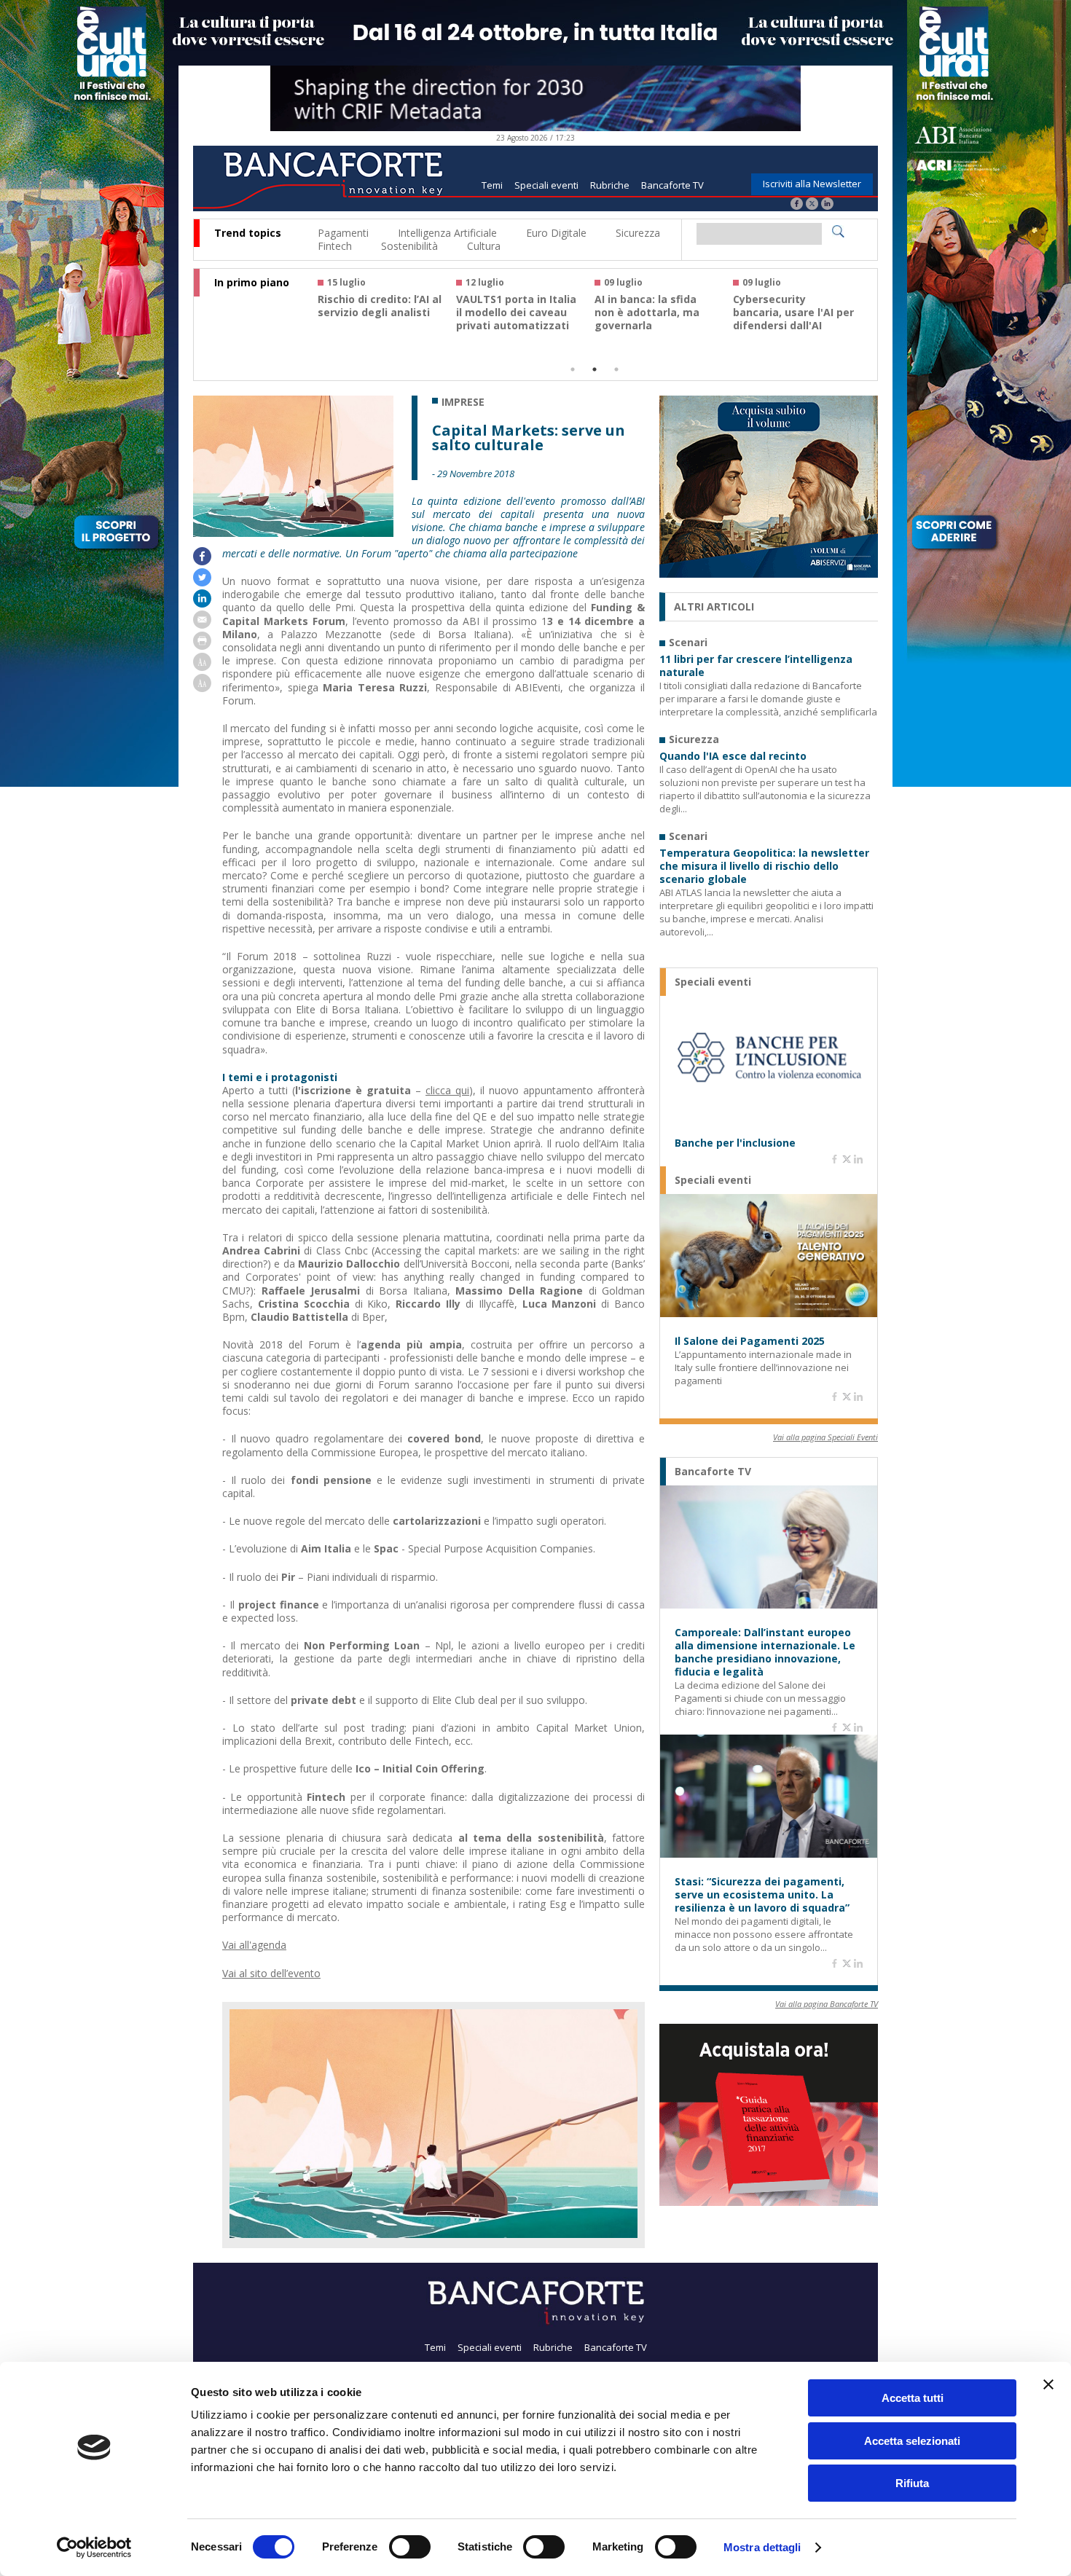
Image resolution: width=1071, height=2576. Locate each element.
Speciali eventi (546, 185)
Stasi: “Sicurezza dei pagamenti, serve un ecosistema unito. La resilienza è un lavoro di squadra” (762, 1895)
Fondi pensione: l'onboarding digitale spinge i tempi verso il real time (376, 319)
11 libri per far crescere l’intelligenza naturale (756, 666)
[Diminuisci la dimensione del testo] (202, 688)
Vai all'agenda (254, 1945)
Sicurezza (638, 233)
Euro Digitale (556, 233)
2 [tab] (595, 369)
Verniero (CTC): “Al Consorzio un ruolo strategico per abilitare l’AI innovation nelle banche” (518, 326)
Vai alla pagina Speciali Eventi (825, 1437)
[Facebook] (797, 205)
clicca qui (447, 1090)
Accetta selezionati (912, 2441)
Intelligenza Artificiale (447, 233)
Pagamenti (343, 233)
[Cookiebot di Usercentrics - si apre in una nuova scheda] (94, 2548)
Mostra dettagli (762, 2547)
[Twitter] (812, 205)
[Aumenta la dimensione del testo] (202, 667)
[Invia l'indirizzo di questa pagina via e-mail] (202, 625)
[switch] (410, 2547)
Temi (492, 185)
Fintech (335, 246)
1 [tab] (573, 369)
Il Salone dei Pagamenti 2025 (750, 1341)
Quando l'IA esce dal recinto (733, 756)
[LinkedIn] (827, 205)
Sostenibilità (409, 246)
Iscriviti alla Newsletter (812, 184)
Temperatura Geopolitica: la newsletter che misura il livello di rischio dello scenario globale (764, 866)
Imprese (463, 402)
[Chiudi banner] (1048, 2384)
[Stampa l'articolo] (202, 646)
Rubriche (610, 185)
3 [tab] (616, 369)
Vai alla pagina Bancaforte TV (827, 2004)
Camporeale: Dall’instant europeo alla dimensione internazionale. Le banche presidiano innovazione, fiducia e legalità (765, 1652)
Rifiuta (912, 2483)
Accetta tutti (913, 2398)
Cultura (484, 246)
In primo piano (252, 283)
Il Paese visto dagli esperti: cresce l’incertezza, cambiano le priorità (792, 319)
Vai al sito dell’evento (271, 1973)
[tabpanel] (387, 311)
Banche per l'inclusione (735, 1143)
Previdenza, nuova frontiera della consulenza (643, 313)
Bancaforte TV (672, 185)
